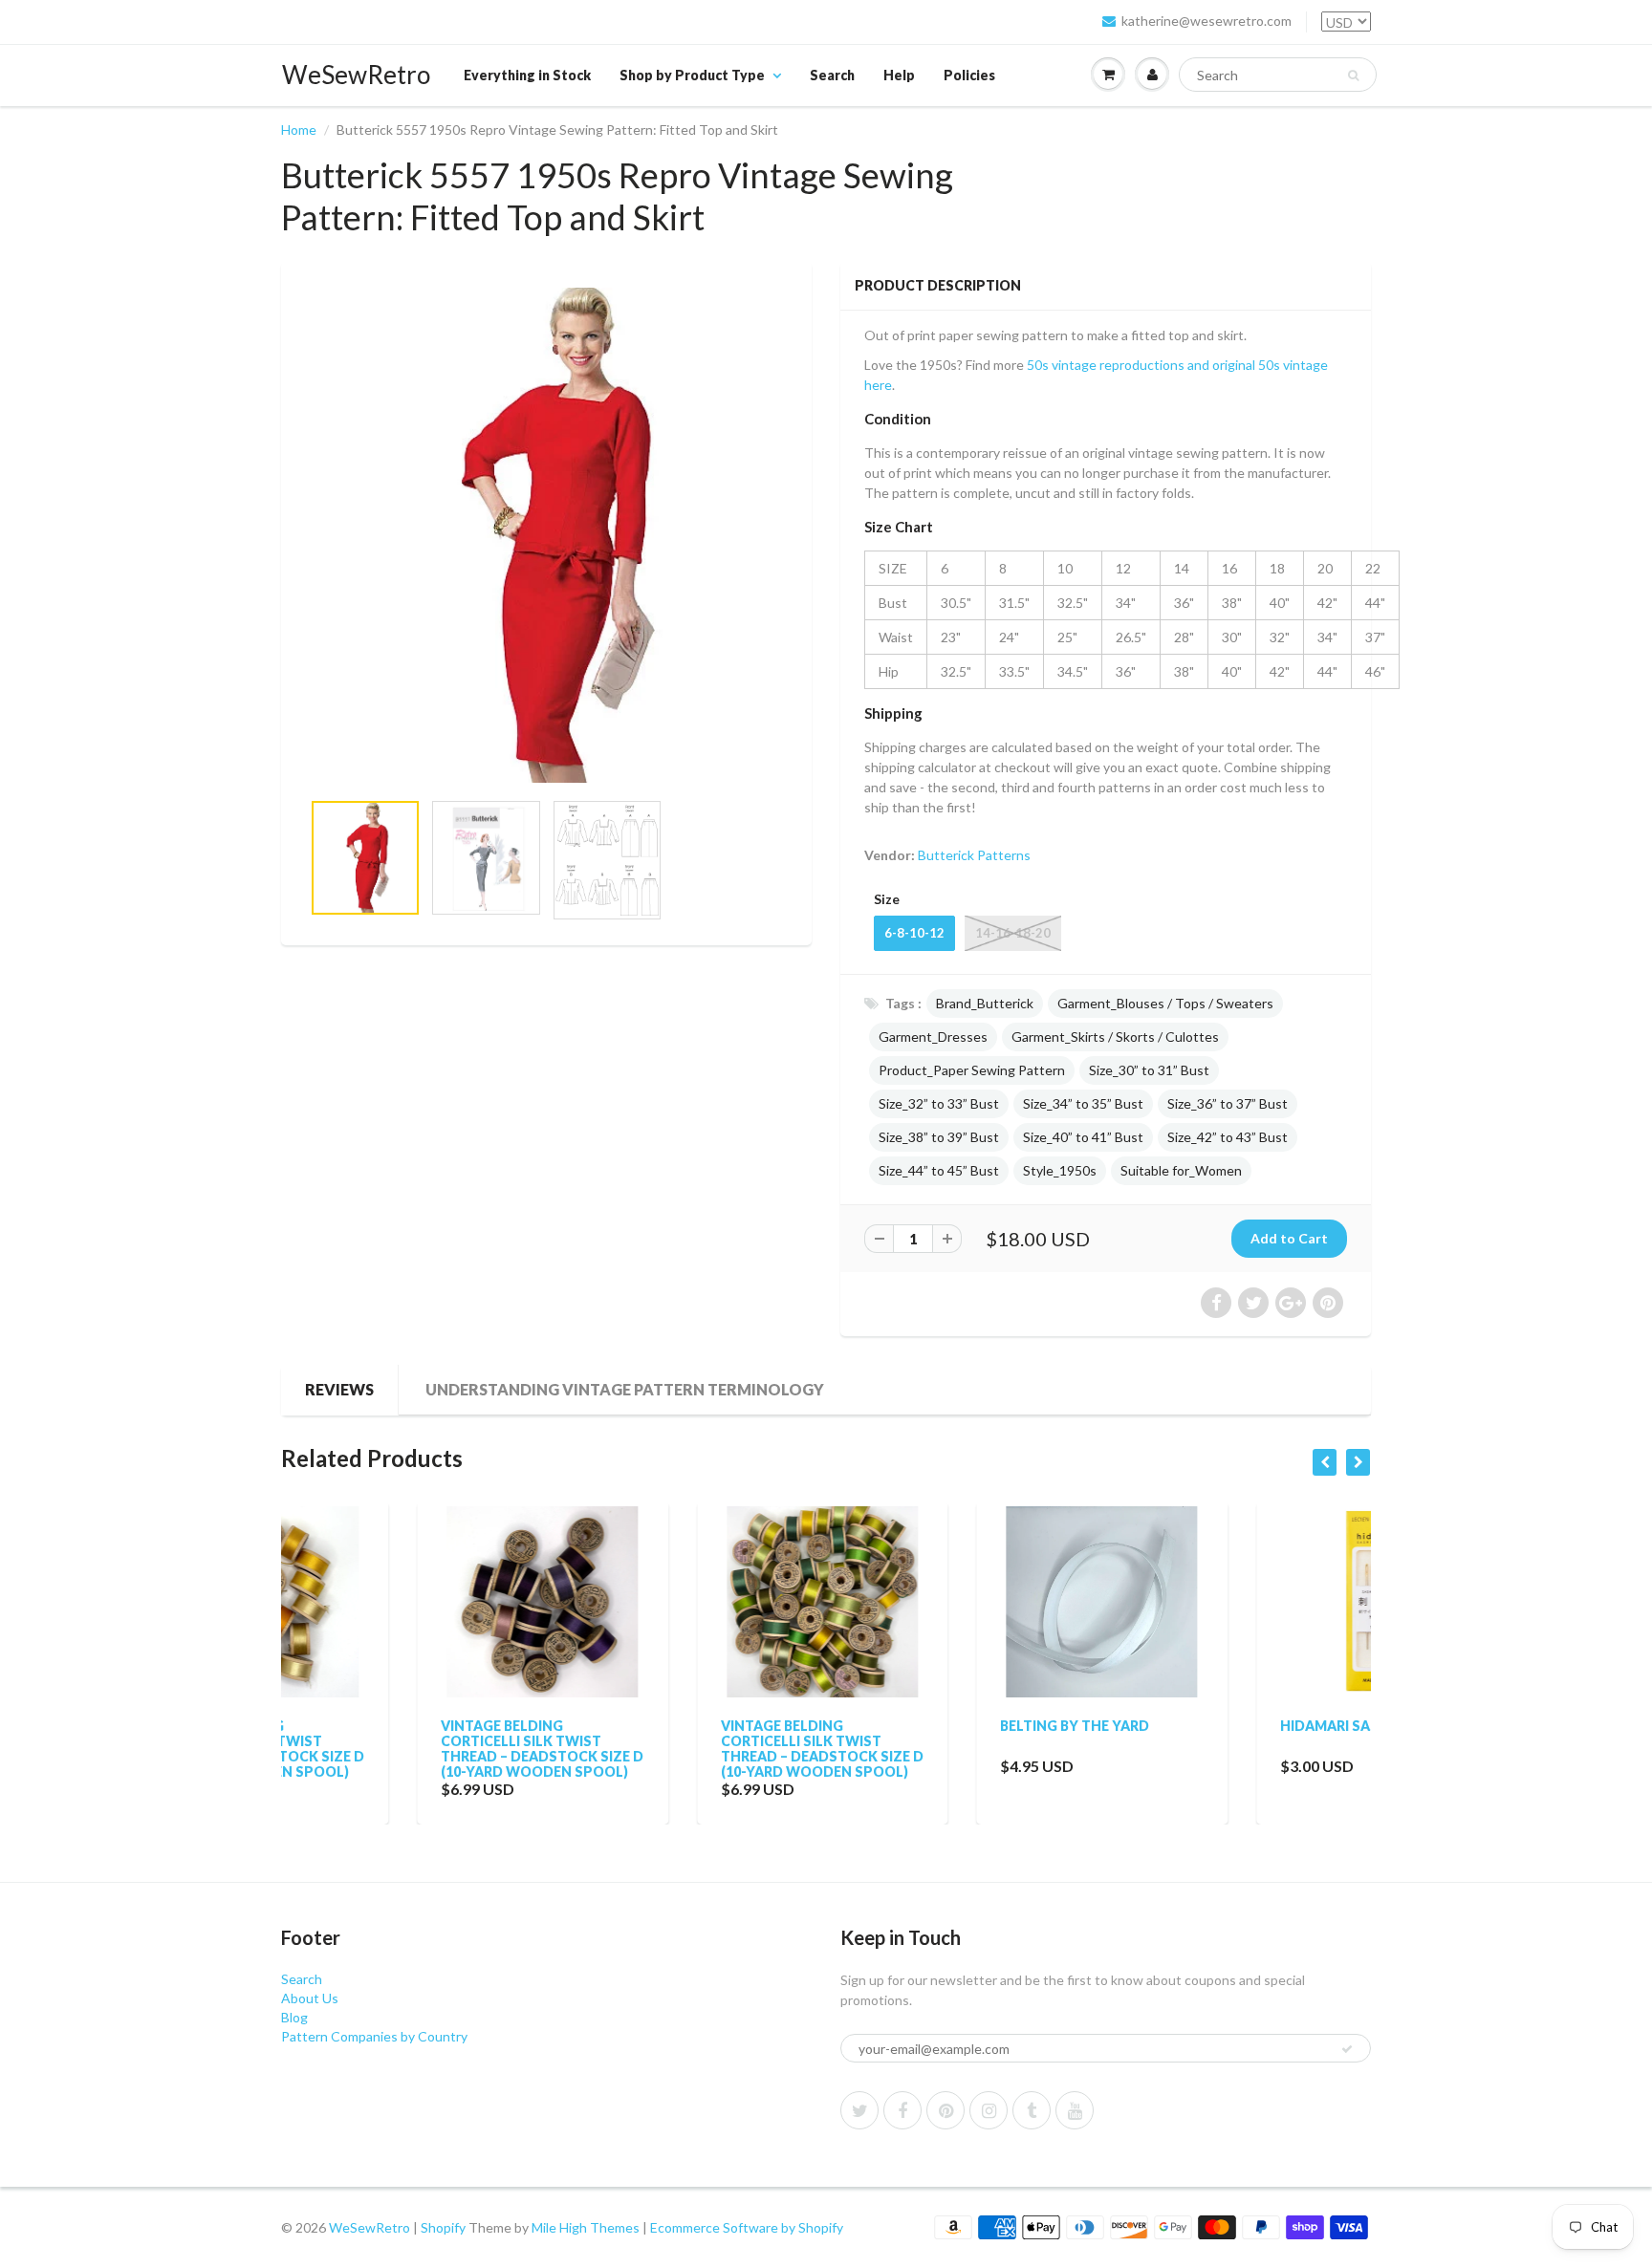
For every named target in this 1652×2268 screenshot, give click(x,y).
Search (832, 75)
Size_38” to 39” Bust (939, 1137)
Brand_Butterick (985, 1003)
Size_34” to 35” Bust (1083, 1103)
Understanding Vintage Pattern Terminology (625, 1389)
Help (899, 75)
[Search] (1353, 76)
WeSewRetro (356, 75)
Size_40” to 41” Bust (1083, 1137)
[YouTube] (1075, 2110)
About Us (310, 1998)
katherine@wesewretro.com (1206, 21)
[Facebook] (902, 2110)
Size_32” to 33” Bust (939, 1103)
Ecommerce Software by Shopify (747, 2227)
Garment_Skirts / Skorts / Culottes (1115, 1037)
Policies (969, 75)
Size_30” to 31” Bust (1149, 1070)
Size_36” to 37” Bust (1228, 1103)
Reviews (339, 1389)
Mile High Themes (586, 2227)
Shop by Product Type (692, 75)
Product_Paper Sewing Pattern (972, 1070)
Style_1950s (1060, 1170)
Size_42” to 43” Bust (1228, 1137)
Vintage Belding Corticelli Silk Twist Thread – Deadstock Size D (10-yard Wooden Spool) (406, 1749)
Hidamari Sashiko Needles (1243, 1726)
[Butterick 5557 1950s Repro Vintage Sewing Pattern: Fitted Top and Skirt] (546, 535)
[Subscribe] (1347, 2049)
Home (299, 130)
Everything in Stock (527, 75)
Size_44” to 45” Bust (939, 1170)
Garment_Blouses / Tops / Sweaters (1165, 1003)
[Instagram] (989, 2110)
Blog (294, 2017)
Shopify (443, 2227)
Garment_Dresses (933, 1037)
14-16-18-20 (1013, 933)
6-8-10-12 (914, 933)
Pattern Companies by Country (374, 2036)
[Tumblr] (1032, 2110)
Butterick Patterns (974, 855)
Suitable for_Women (1181, 1170)
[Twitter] (859, 2110)
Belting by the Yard (939, 1726)
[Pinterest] (946, 2110)
